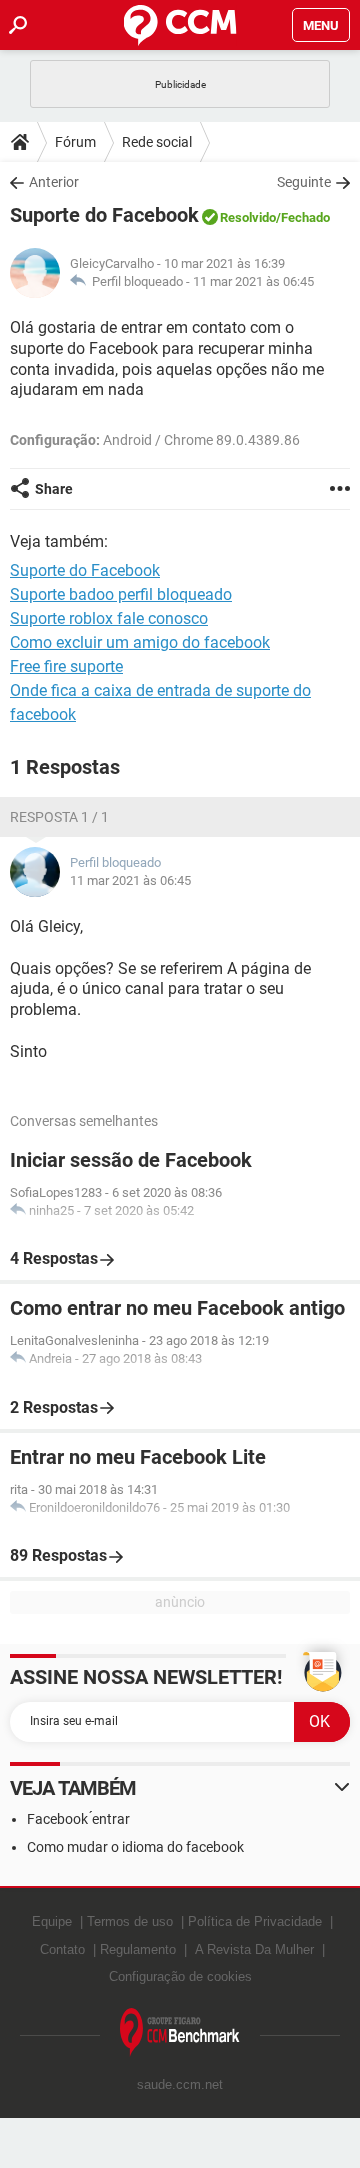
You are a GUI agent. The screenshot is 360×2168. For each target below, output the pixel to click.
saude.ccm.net (180, 2084)
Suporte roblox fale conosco (109, 618)
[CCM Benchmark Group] (180, 2032)
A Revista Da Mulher (254, 1949)
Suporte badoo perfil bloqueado (121, 594)
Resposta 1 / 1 (59, 817)
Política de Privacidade (255, 1921)
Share (54, 489)
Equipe (52, 1921)
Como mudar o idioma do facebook (135, 1847)
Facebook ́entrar (78, 1819)
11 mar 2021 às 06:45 (253, 281)
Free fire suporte (66, 666)
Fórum (75, 142)
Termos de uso (130, 1921)
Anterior (54, 182)
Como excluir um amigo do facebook (140, 642)
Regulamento (138, 1949)
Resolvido (248, 217)
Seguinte (304, 182)
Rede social (157, 142)
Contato (62, 1949)
